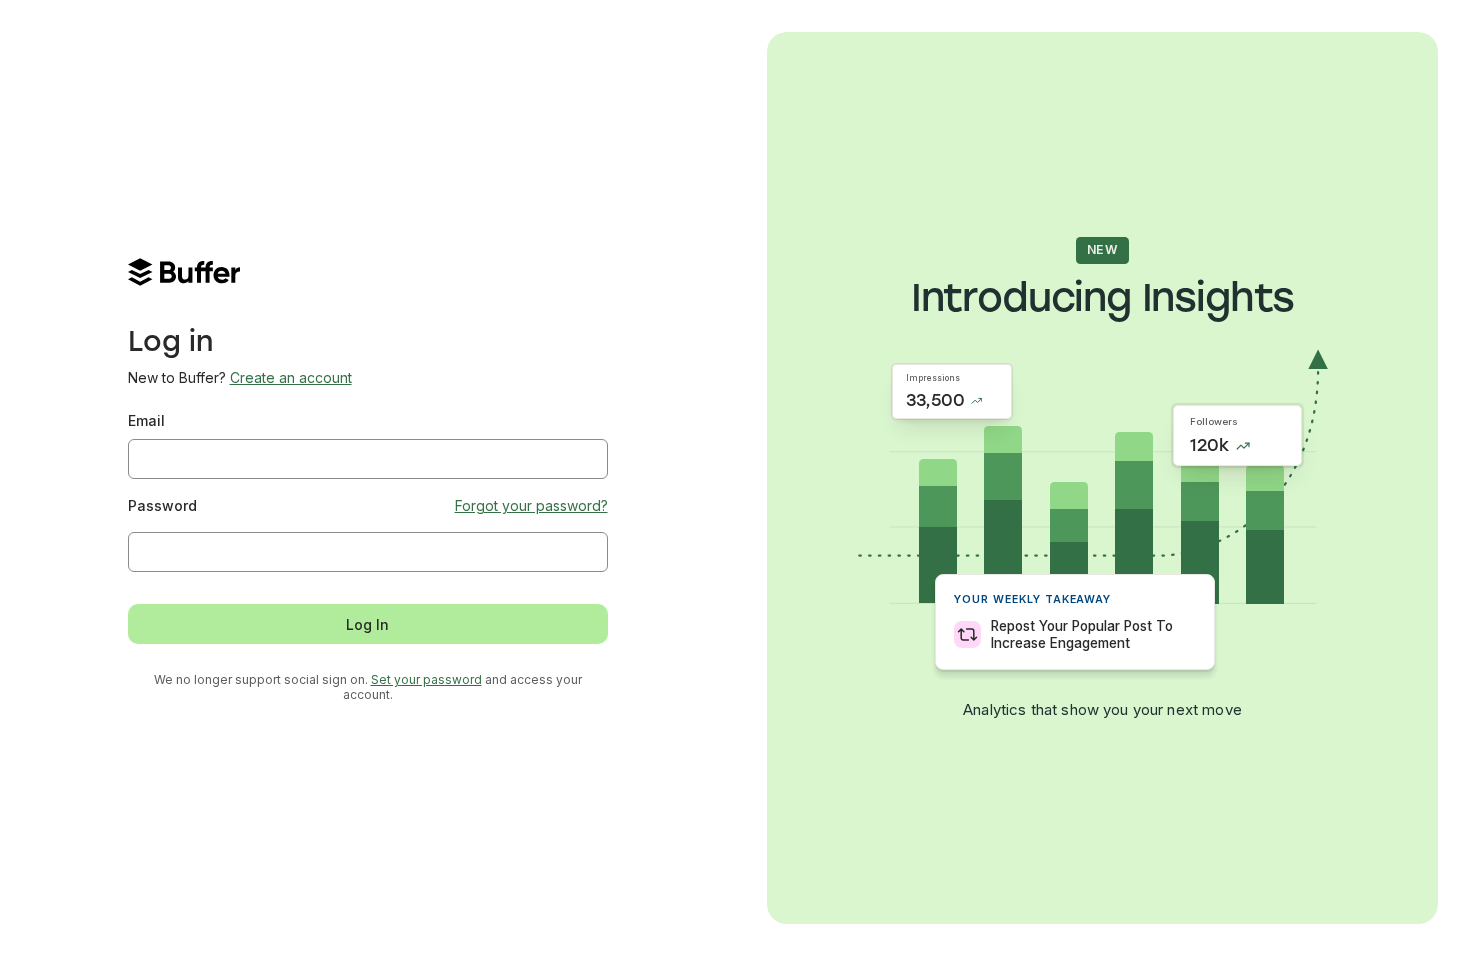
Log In (367, 624)
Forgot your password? (531, 505)
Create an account (291, 377)
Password (162, 505)
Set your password (426, 679)
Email (146, 420)
